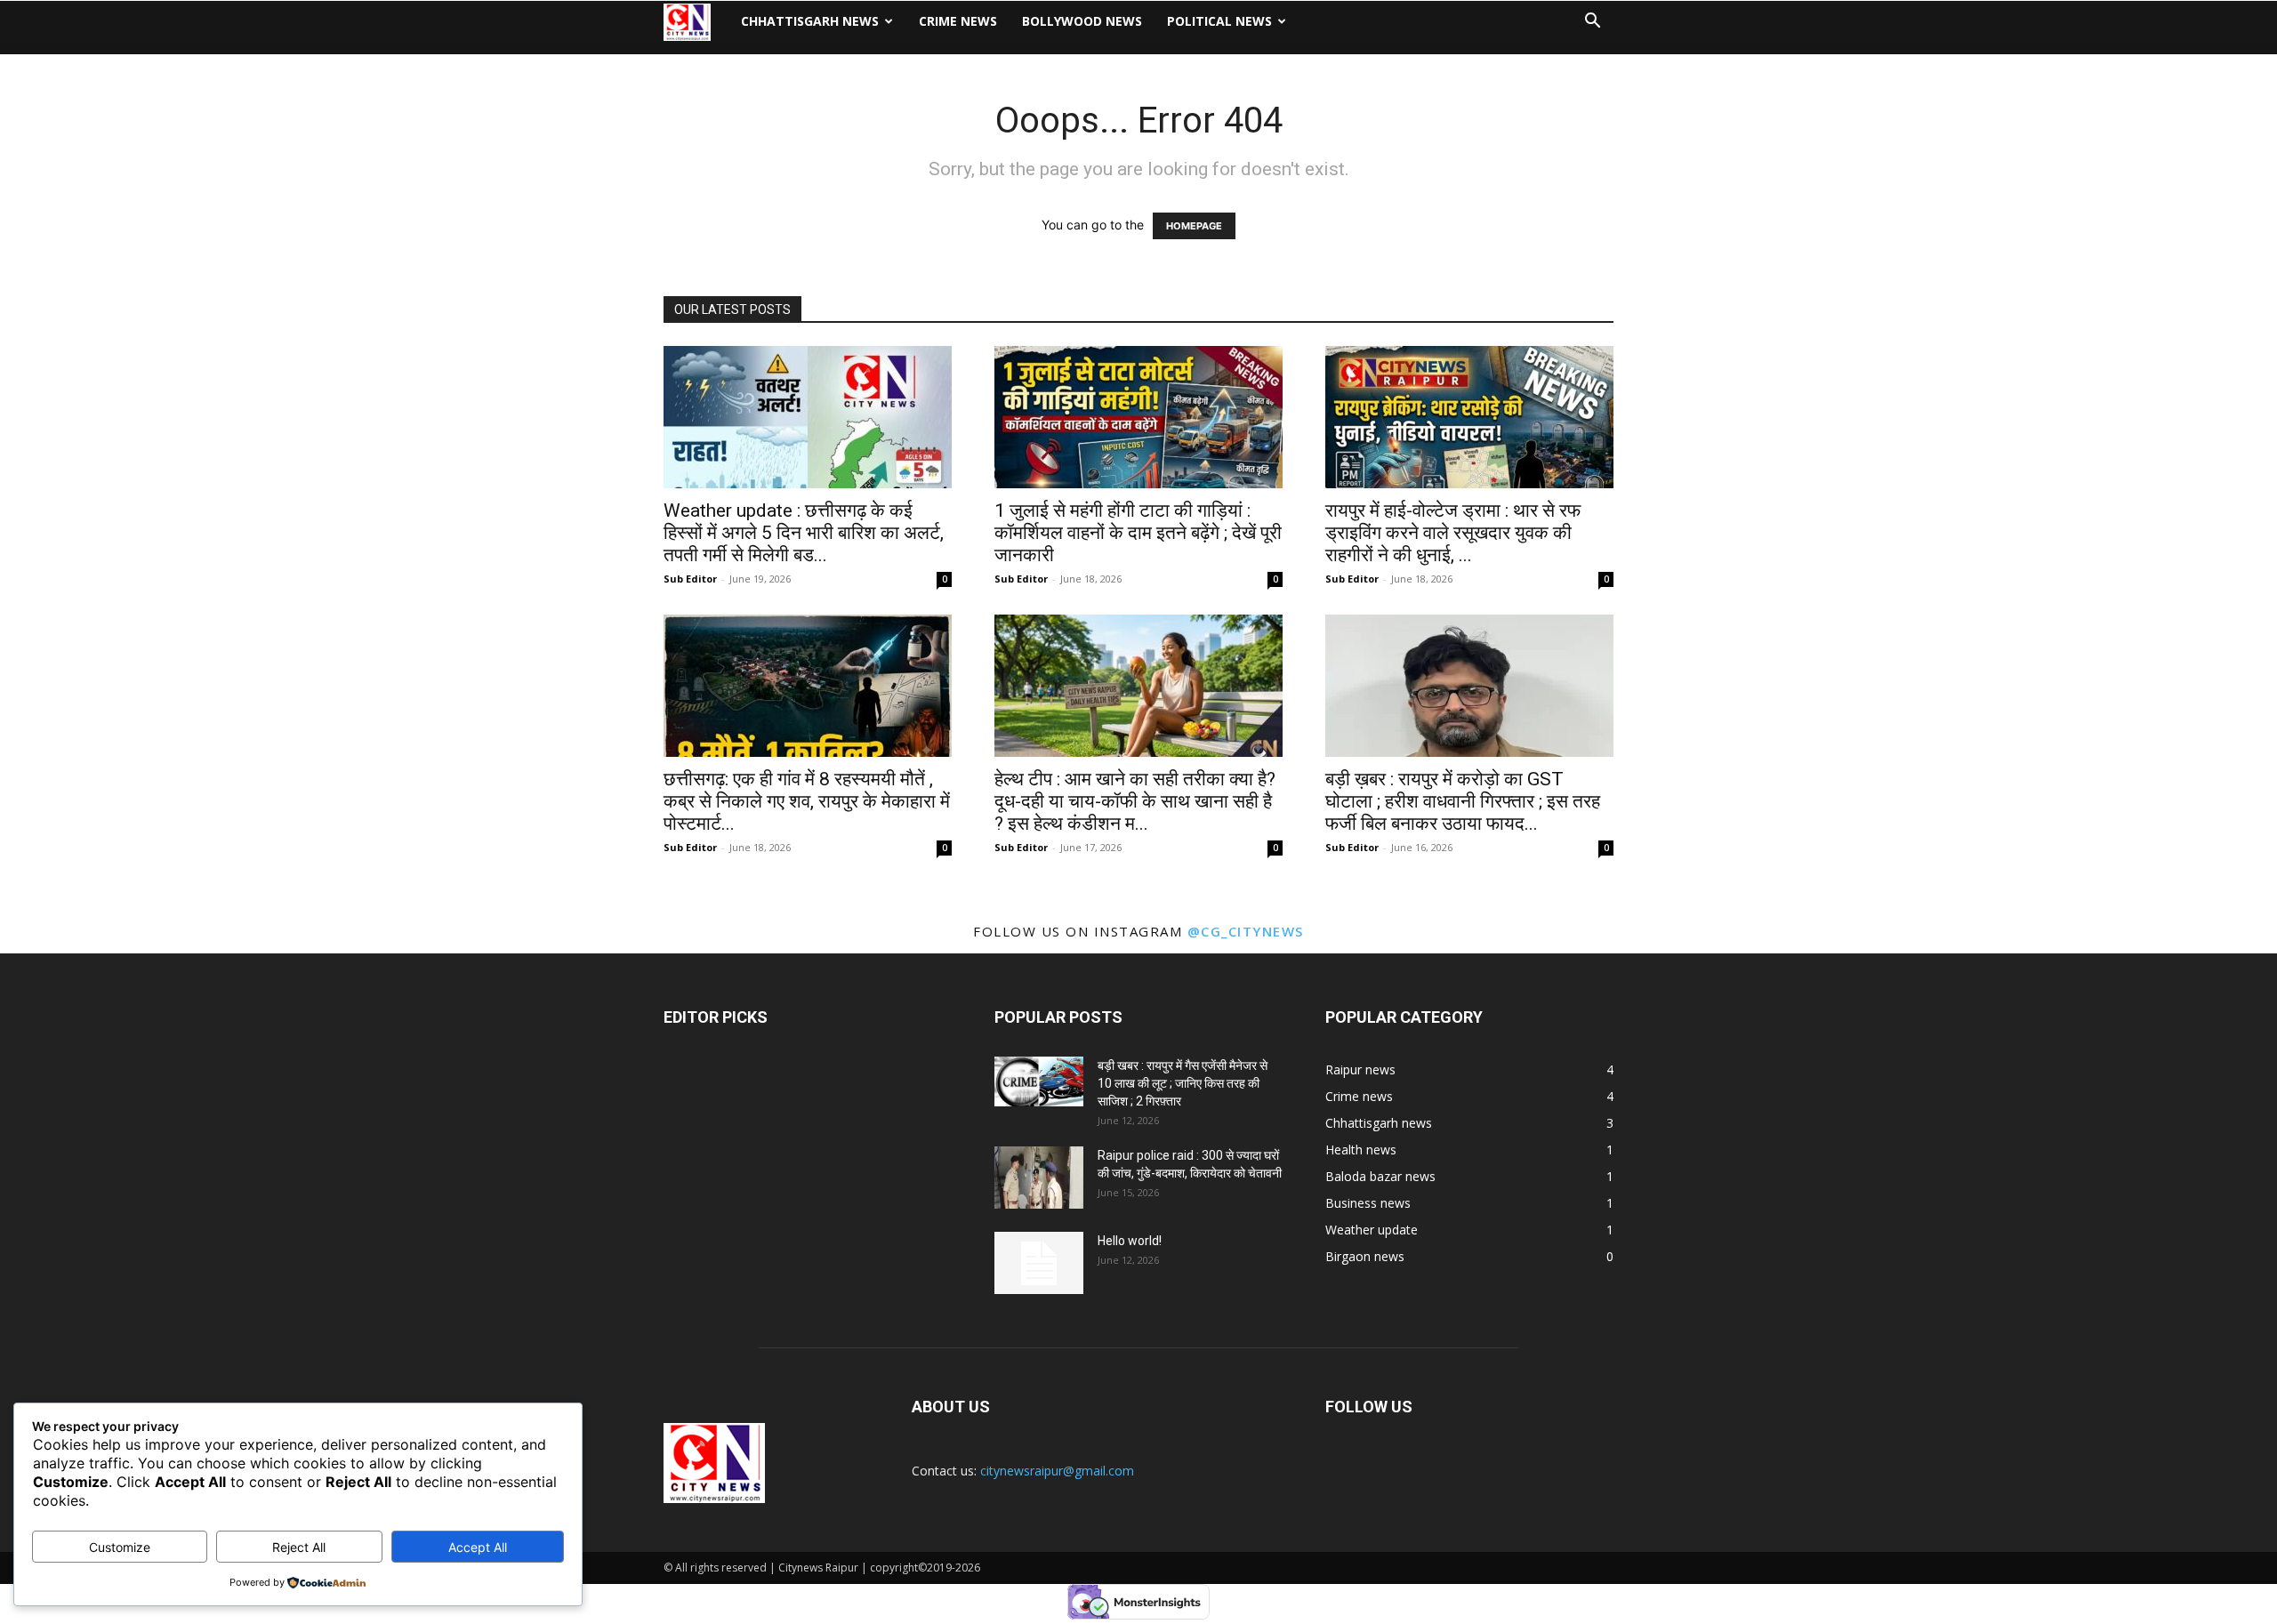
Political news (1219, 21)
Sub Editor (690, 579)
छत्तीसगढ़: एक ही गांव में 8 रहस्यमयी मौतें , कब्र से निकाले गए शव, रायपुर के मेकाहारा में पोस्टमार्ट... (807, 801)
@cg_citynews (1246, 931)
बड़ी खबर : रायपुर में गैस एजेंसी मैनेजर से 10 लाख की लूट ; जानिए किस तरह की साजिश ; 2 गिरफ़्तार (1183, 1083)
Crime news (958, 21)
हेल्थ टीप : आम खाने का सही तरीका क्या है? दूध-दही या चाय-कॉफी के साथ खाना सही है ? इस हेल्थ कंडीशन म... (1135, 801)
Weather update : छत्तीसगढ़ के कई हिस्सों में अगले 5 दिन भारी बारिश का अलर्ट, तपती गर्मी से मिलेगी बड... (804, 533)
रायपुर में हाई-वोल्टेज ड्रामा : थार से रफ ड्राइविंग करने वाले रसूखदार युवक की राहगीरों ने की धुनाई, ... (1453, 533)
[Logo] (696, 22)
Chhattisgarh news (810, 21)
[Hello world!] (1039, 1263)
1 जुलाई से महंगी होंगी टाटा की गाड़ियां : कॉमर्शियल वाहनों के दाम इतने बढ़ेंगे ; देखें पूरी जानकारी (1138, 533)
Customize (120, 1547)
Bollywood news (1082, 21)
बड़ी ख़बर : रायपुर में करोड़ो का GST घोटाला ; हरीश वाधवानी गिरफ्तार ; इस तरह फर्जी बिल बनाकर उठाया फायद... (1463, 801)
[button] (1592, 23)
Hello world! (1130, 1241)
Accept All (478, 1547)
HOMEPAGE (1194, 226)
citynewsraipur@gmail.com (1057, 1471)
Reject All (299, 1547)
